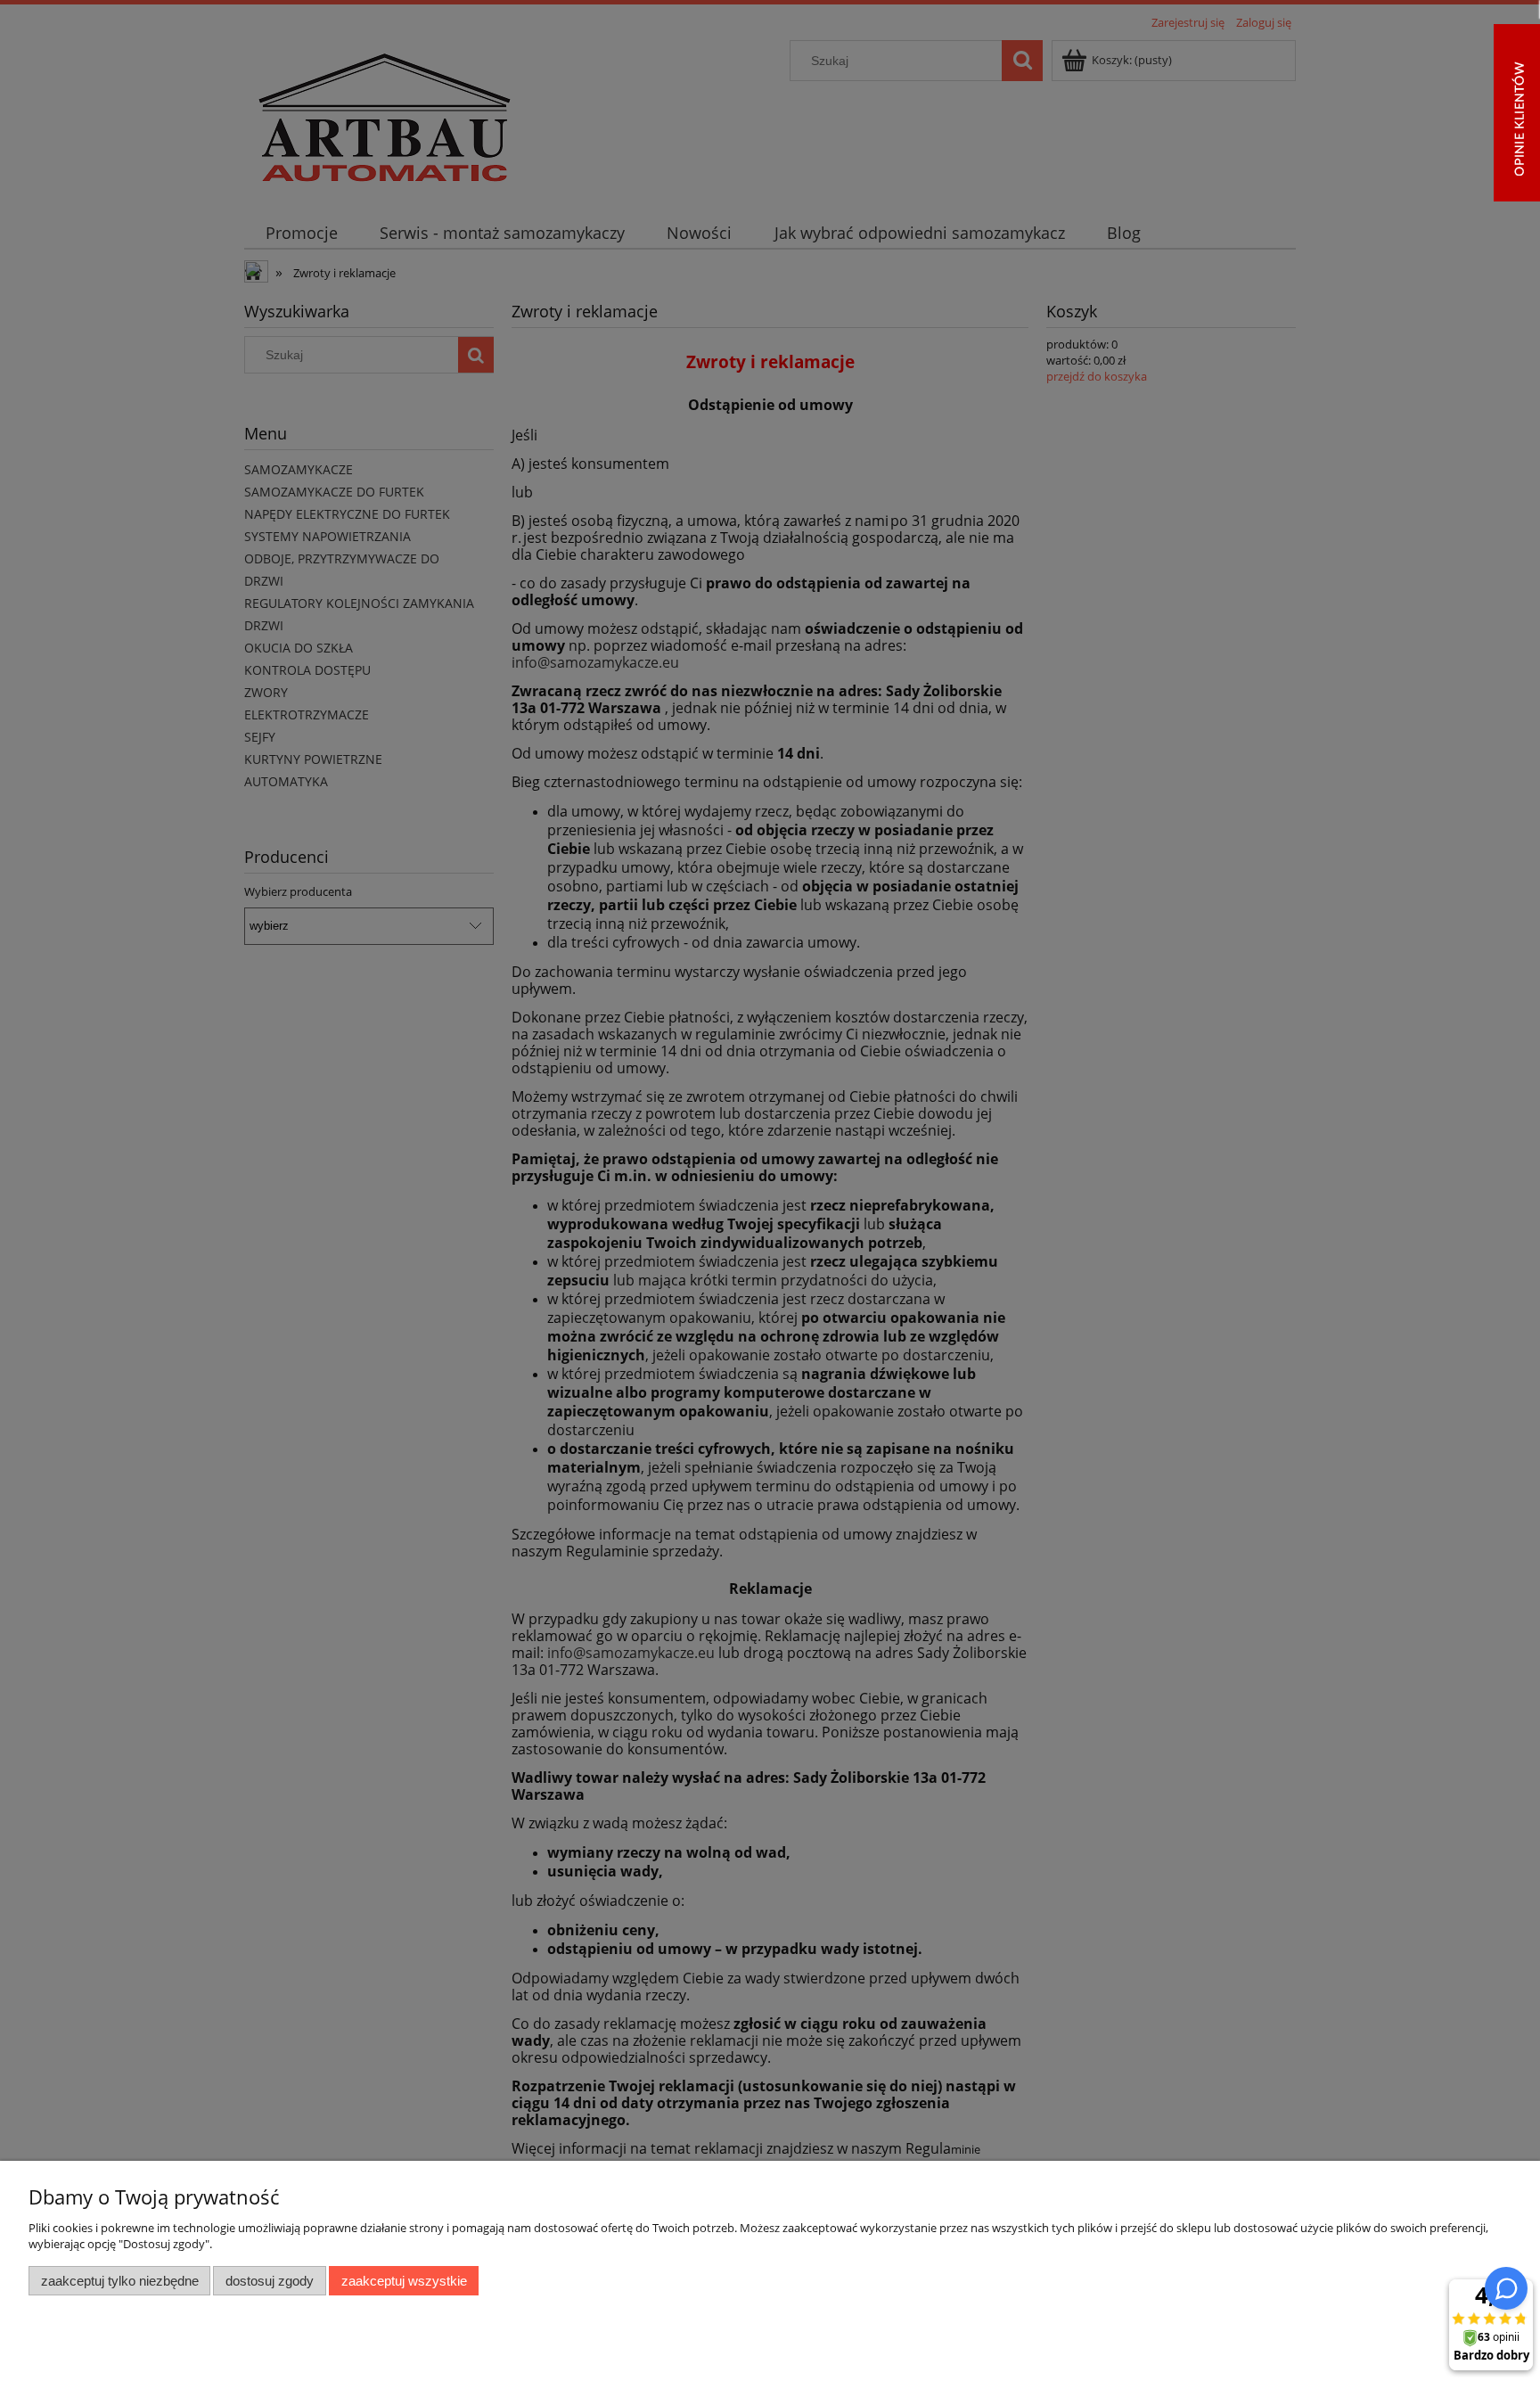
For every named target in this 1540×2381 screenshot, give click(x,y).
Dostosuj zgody (270, 2281)
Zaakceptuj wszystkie (404, 2281)
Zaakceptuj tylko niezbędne (120, 2281)
